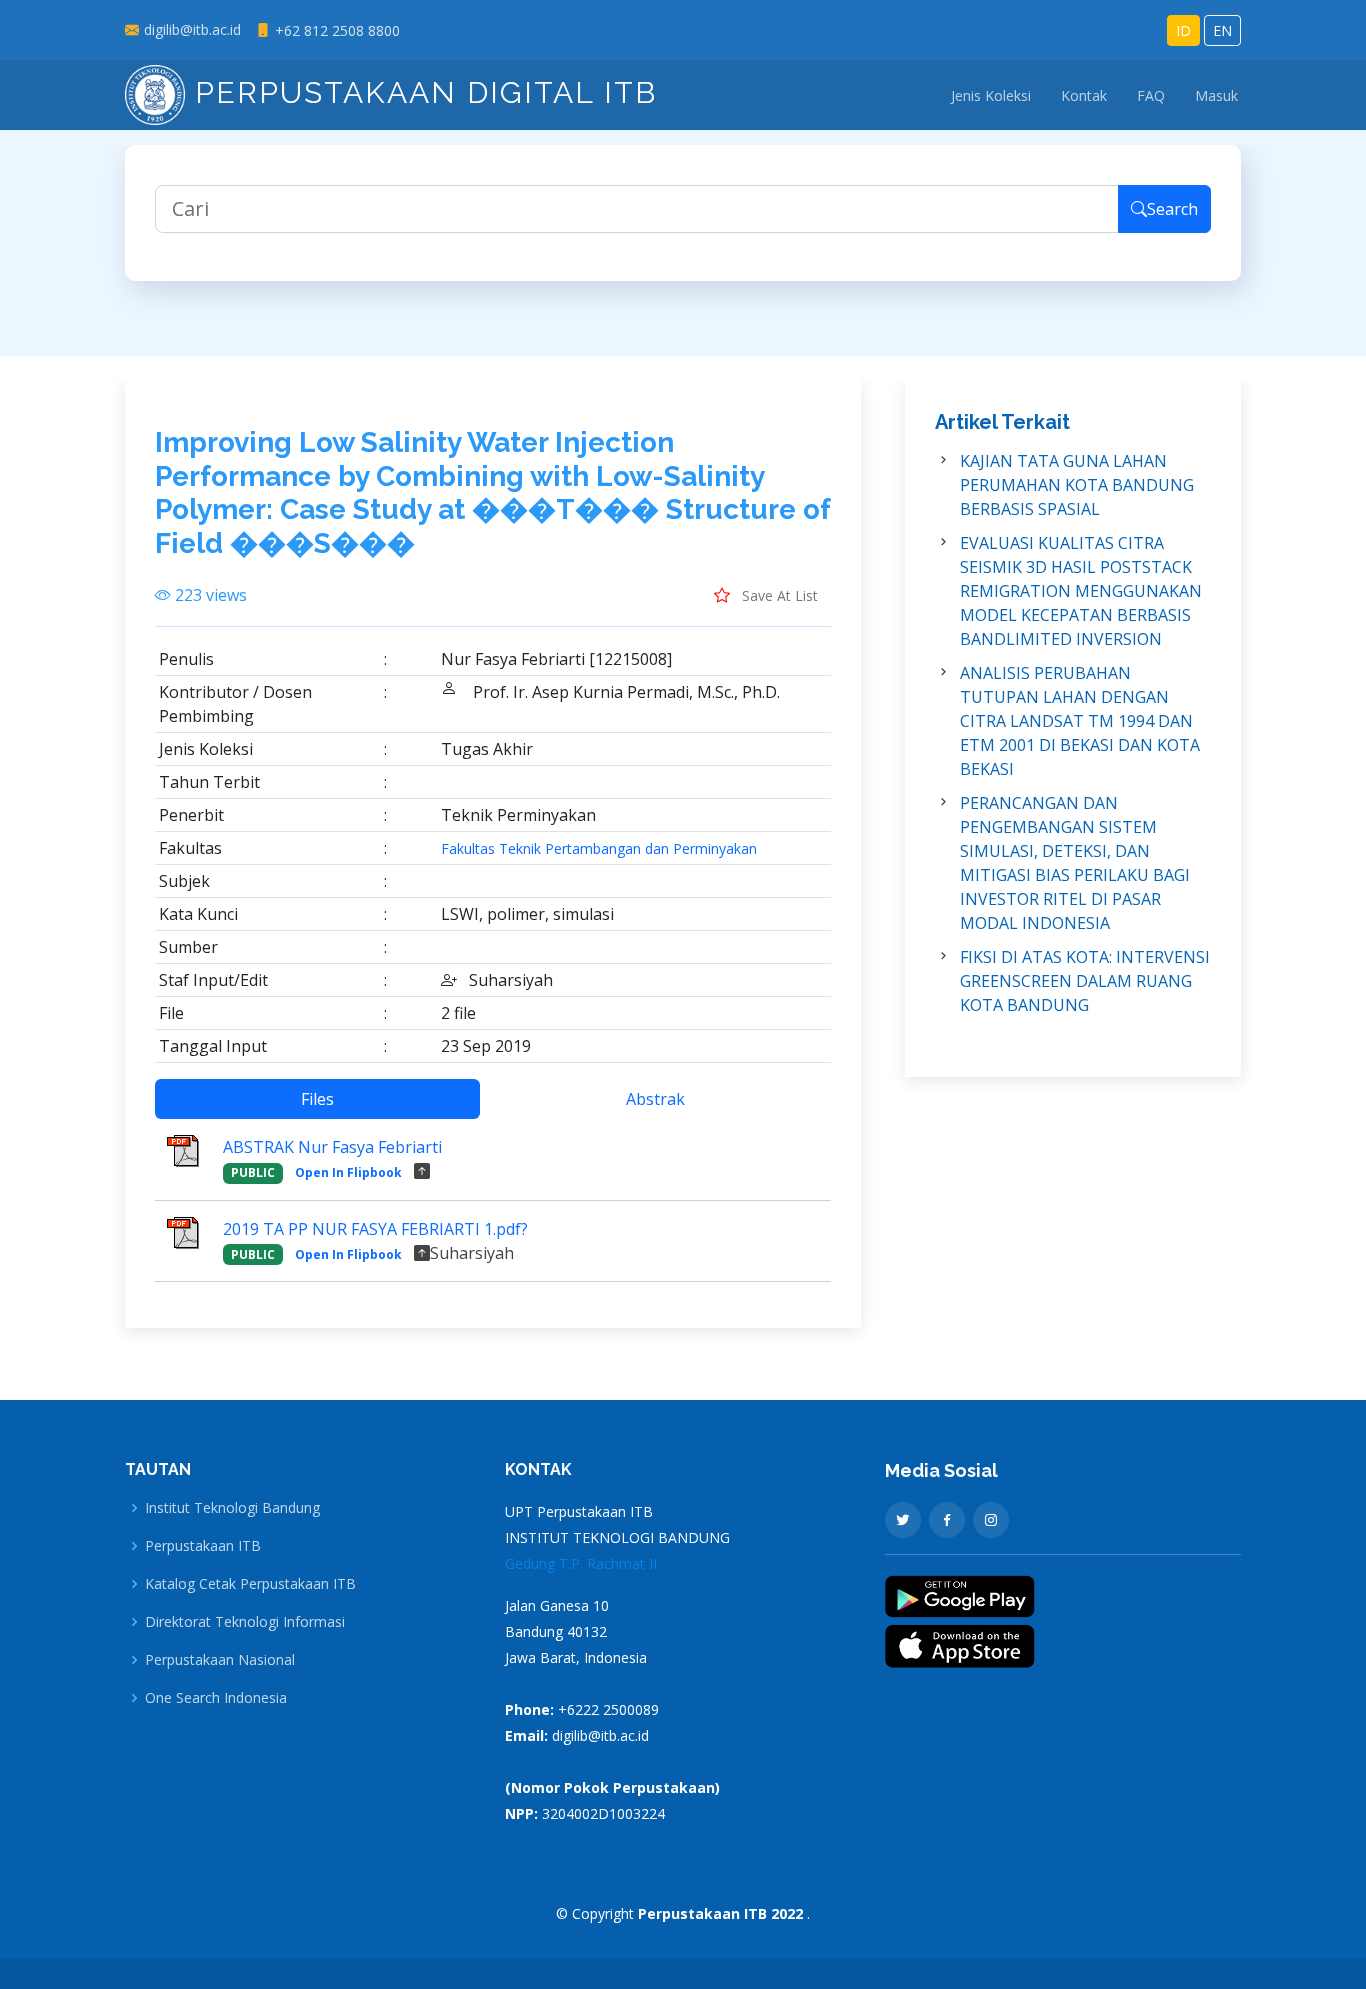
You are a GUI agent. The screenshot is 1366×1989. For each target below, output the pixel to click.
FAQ (1151, 95)
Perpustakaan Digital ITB (421, 92)
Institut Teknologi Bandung (232, 1508)
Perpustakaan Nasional (220, 1660)
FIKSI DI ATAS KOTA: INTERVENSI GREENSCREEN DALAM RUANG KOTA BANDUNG (1085, 981)
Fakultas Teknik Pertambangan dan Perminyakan (599, 849)
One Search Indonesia (216, 1698)
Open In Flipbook (348, 1172)
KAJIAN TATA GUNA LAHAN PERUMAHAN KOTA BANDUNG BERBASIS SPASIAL (1077, 485)
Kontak (1084, 95)
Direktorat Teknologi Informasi (245, 1622)
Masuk (1216, 95)
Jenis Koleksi (991, 95)
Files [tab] (317, 1099)
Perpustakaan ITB (203, 1546)
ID (1183, 30)
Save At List (778, 595)
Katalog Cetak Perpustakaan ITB (250, 1584)
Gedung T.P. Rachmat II (581, 1563)
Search (1172, 209)
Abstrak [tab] (655, 1099)
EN (1222, 30)
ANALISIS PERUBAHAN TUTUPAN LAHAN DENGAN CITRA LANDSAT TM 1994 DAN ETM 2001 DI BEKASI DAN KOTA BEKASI (1080, 721)
